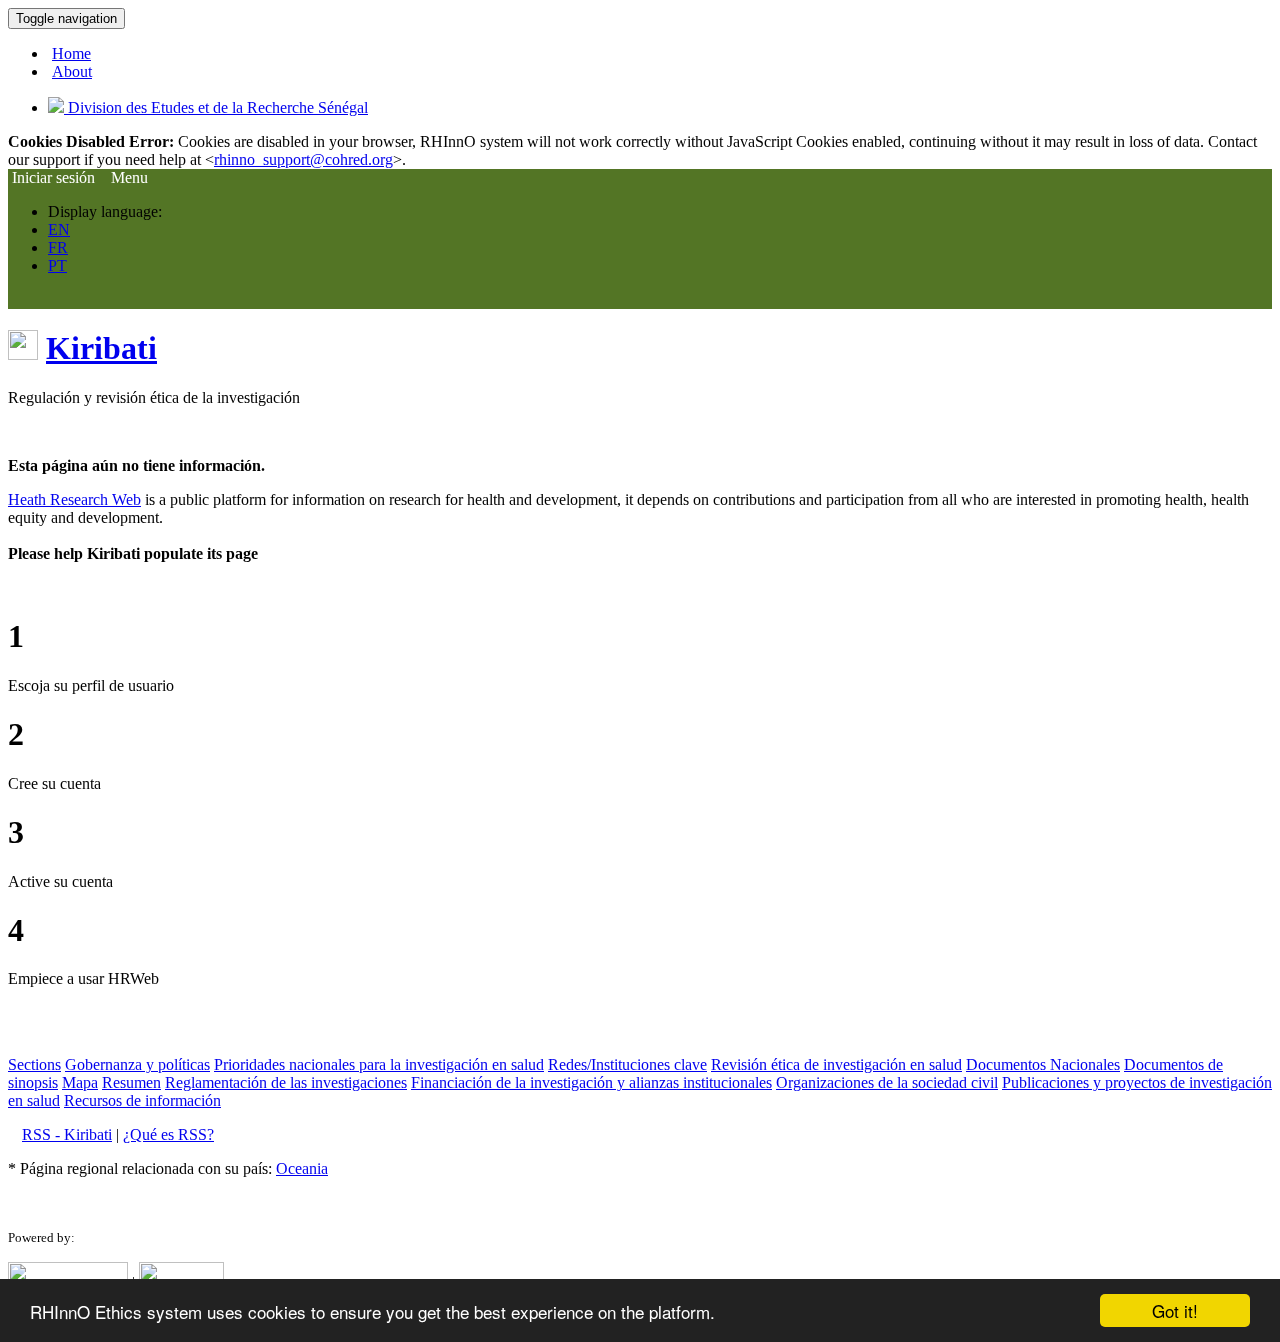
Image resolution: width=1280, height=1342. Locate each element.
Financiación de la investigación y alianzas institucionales (591, 1082)
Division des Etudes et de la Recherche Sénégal (216, 107)
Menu (129, 177)
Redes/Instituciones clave (627, 1064)
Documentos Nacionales (1043, 1064)
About (72, 71)
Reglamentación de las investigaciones (286, 1082)
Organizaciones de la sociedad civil (887, 1082)
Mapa (80, 1082)
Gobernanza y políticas (137, 1064)
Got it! (1175, 1310)
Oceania (302, 1168)
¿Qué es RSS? (168, 1134)
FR (58, 247)
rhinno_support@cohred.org (303, 159)
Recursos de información (142, 1100)
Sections (34, 1064)
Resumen (131, 1082)
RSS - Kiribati (67, 1134)
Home (71, 53)
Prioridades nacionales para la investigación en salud (379, 1064)
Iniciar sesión (51, 177)
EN (59, 229)
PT (57, 265)
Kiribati (101, 348)
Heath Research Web (74, 499)
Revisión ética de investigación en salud (836, 1064)
